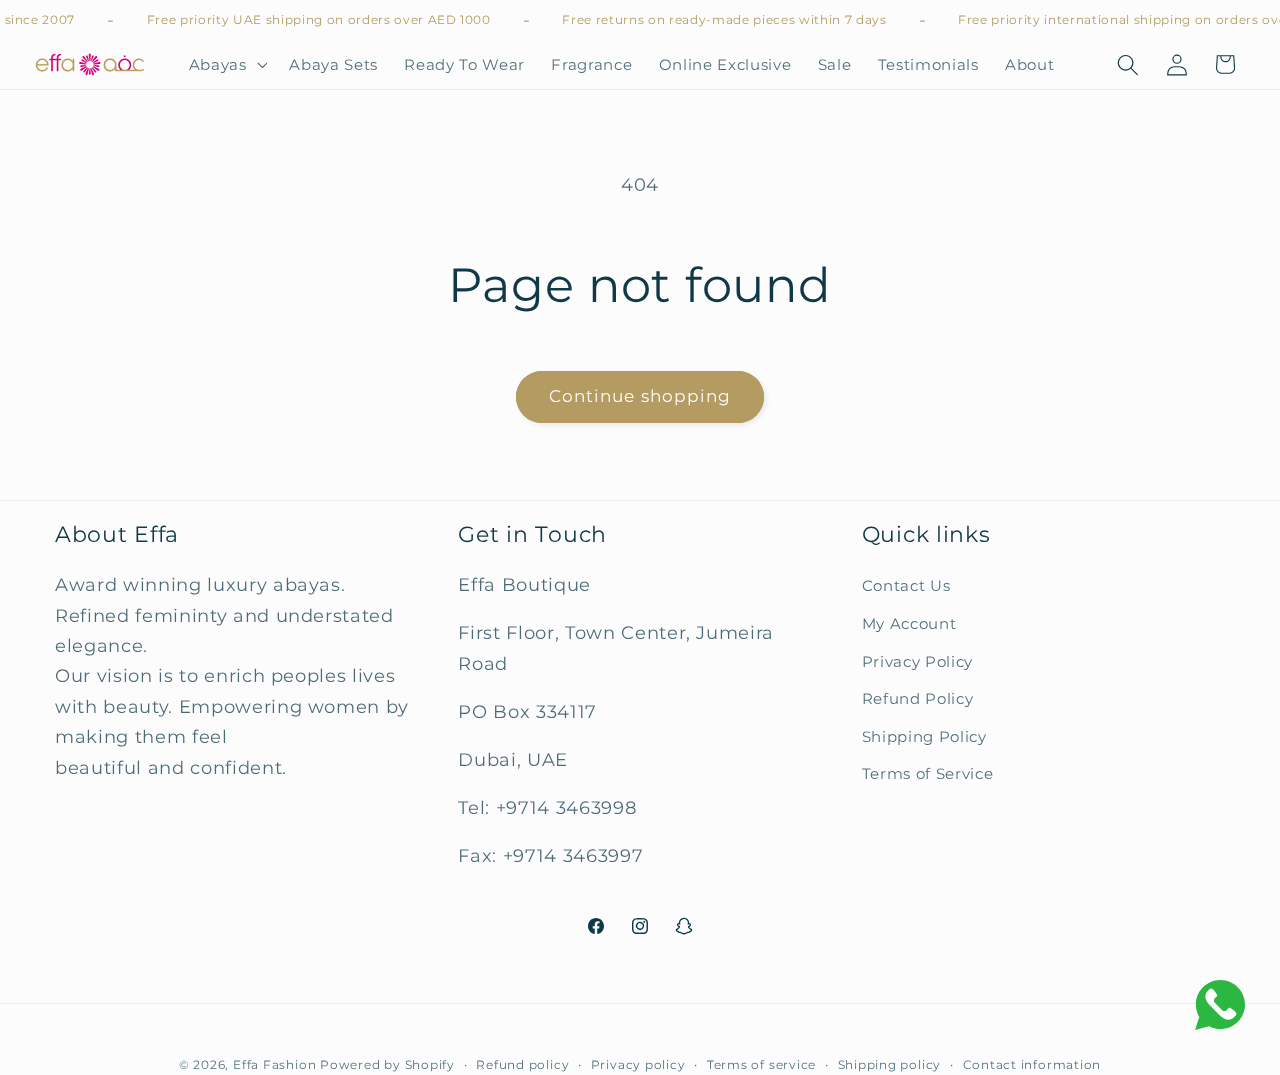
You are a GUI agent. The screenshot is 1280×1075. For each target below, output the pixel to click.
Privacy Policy (917, 660)
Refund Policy (918, 698)
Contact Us (906, 585)
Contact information (1032, 1063)
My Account (909, 623)
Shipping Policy (924, 736)
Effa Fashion (274, 1063)
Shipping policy (890, 1063)
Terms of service (761, 1063)
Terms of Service (928, 773)
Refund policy (522, 1063)
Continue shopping (640, 396)
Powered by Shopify (387, 1063)
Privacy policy (638, 1063)
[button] (225, 65)
